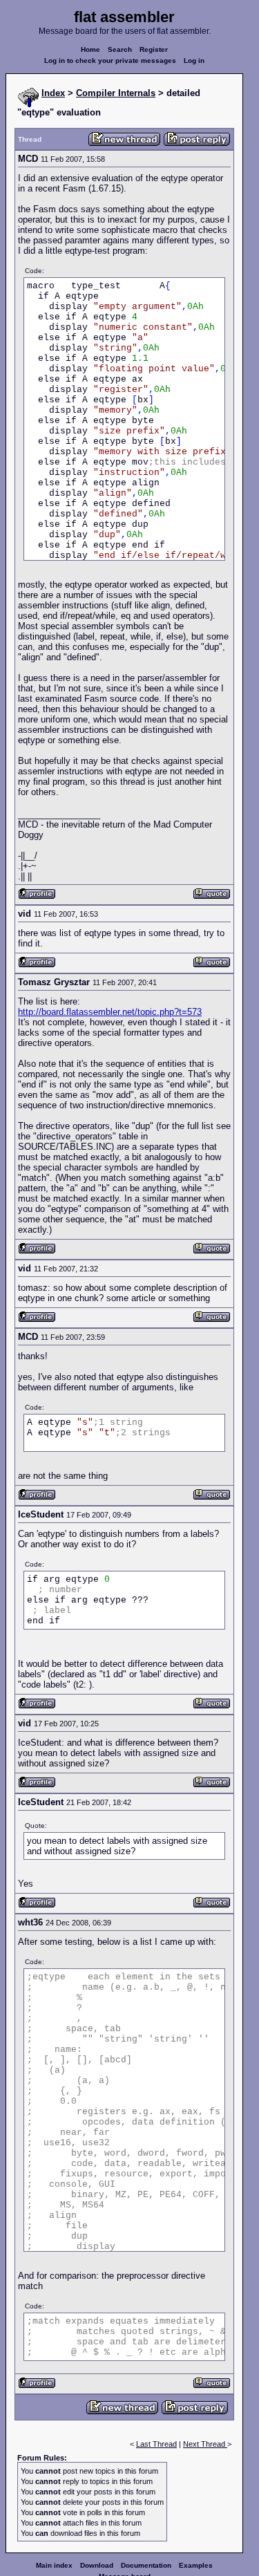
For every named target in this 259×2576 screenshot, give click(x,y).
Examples (196, 2565)
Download (97, 2565)
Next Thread (205, 2444)
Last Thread (156, 2444)
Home (90, 49)
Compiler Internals (116, 93)
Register (154, 49)
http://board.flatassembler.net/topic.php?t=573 (110, 1012)
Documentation (146, 2565)
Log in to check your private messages (110, 60)
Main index (54, 2565)
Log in (194, 60)
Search (120, 49)
